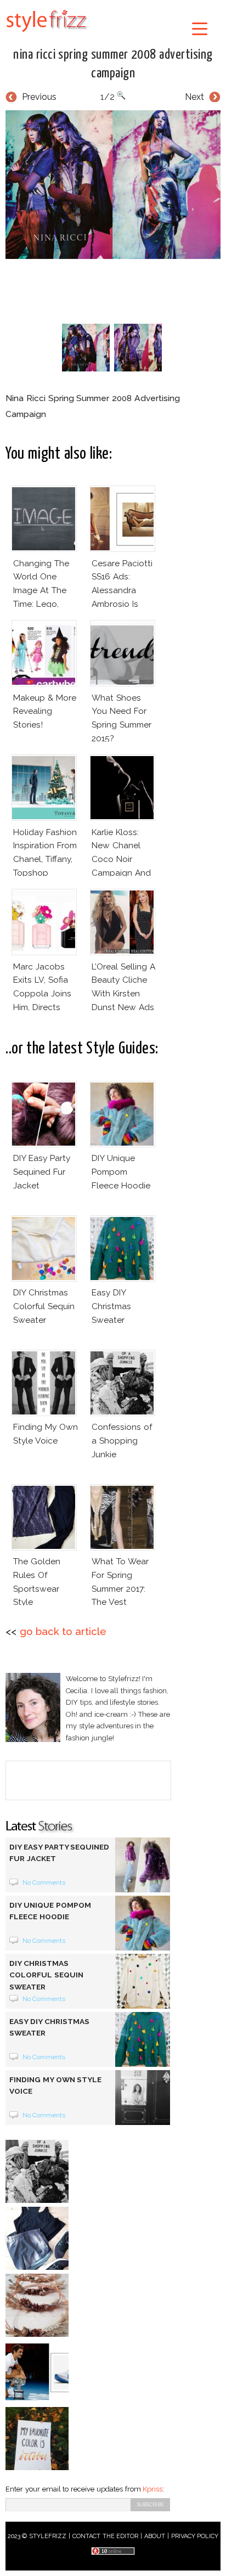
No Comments (44, 1882)
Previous (39, 97)
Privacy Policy (195, 2536)
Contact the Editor (106, 2536)
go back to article (63, 1631)
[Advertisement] (116, 289)
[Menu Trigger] (199, 28)
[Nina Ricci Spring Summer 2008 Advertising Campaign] (113, 185)
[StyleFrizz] (47, 34)
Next (194, 97)
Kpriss (152, 2489)
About (155, 2536)
